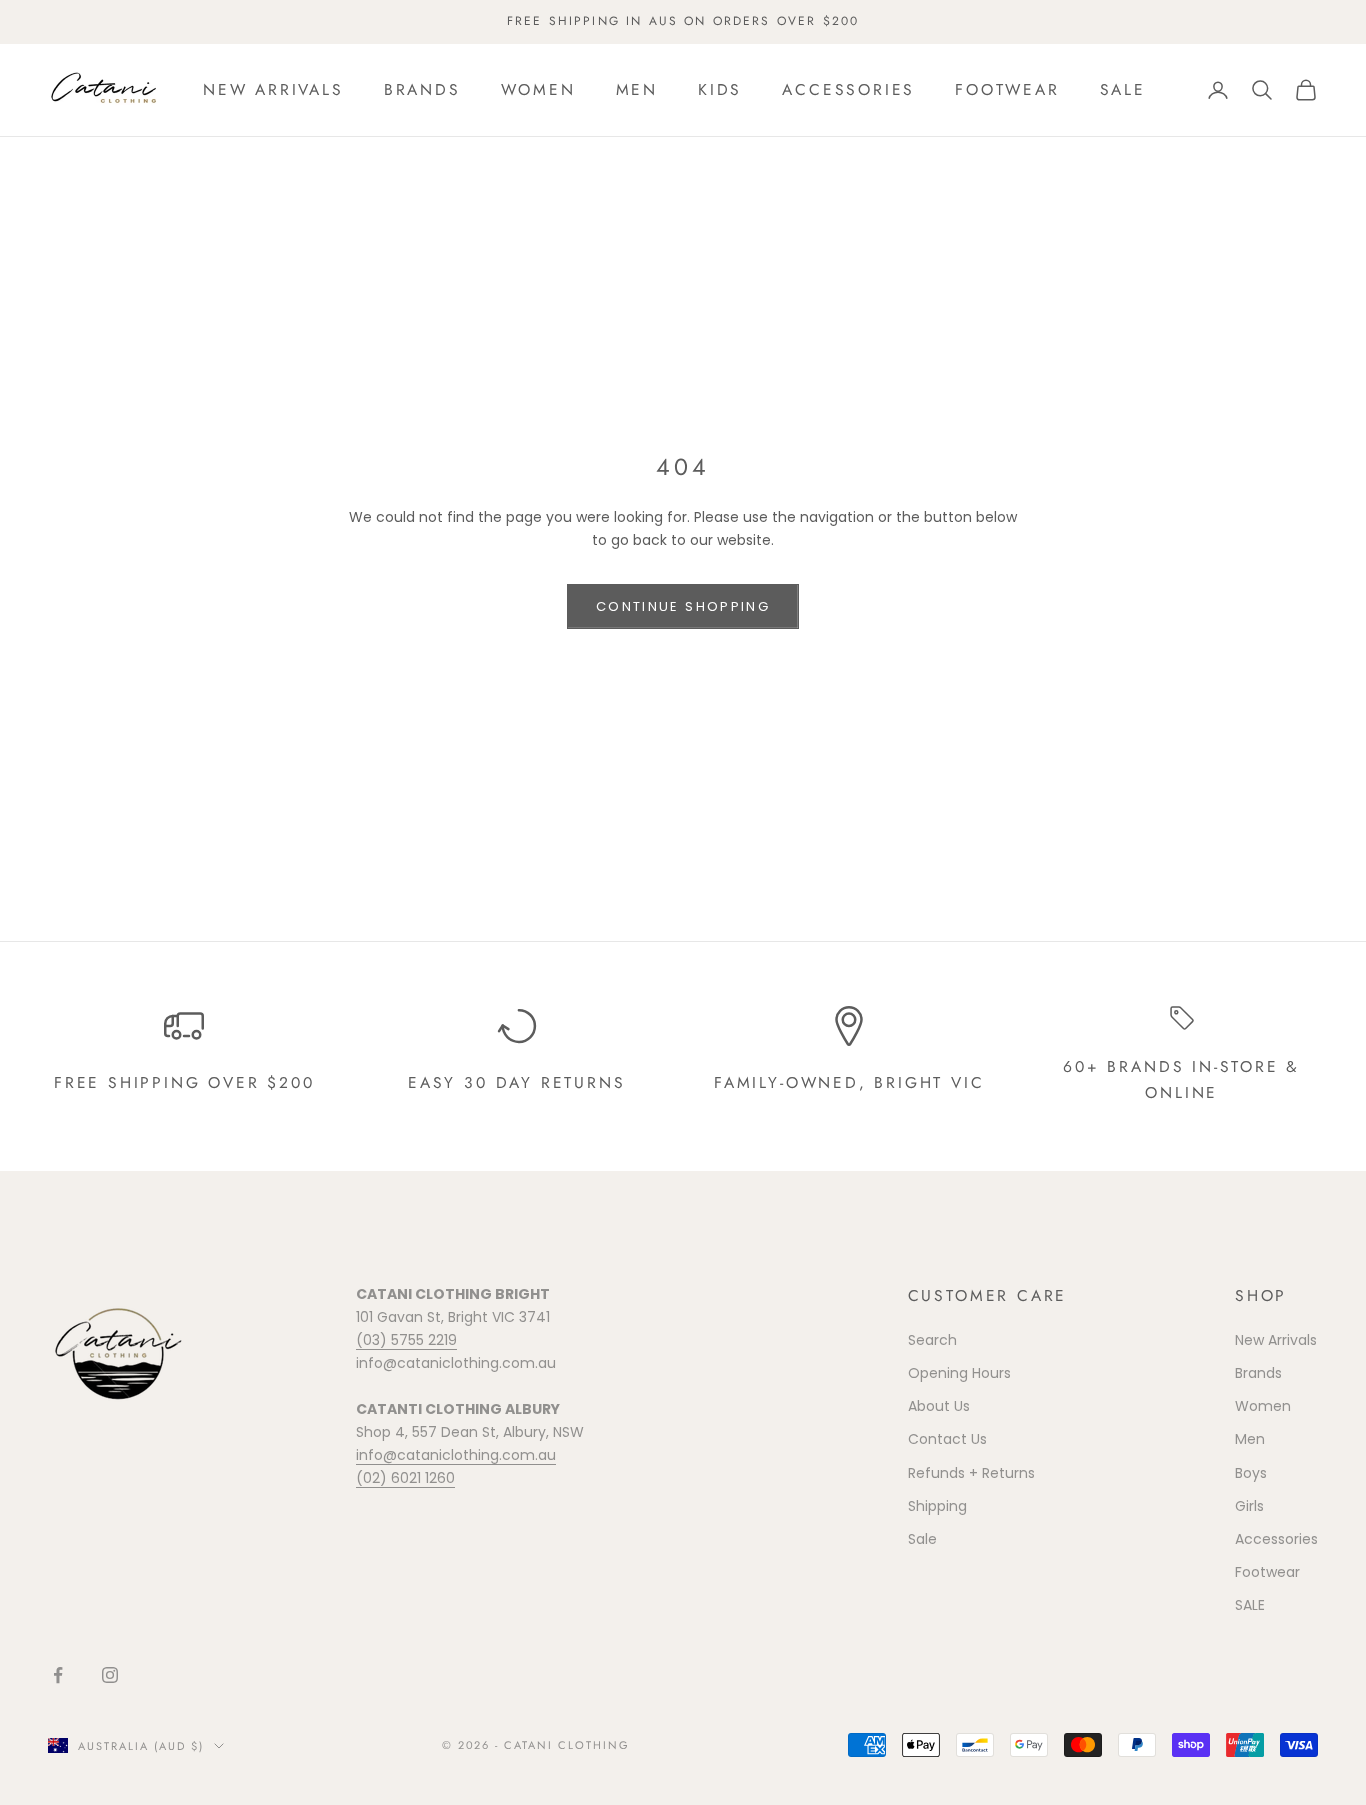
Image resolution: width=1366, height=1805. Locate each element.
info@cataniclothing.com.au (456, 1455)
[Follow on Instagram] (110, 1675)
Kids (720, 89)
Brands (422, 89)
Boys (1251, 1473)
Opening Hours (959, 1373)
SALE (1123, 89)
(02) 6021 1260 (405, 1478)
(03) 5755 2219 (406, 1340)
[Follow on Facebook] (58, 1675)
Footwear (1007, 89)
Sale (922, 1539)
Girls (1249, 1506)
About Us (939, 1406)
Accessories (848, 89)
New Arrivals (273, 89)
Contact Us (947, 1439)
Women (538, 89)
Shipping (937, 1506)
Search (932, 1340)
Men (637, 89)
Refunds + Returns (971, 1473)
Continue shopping (683, 606)
